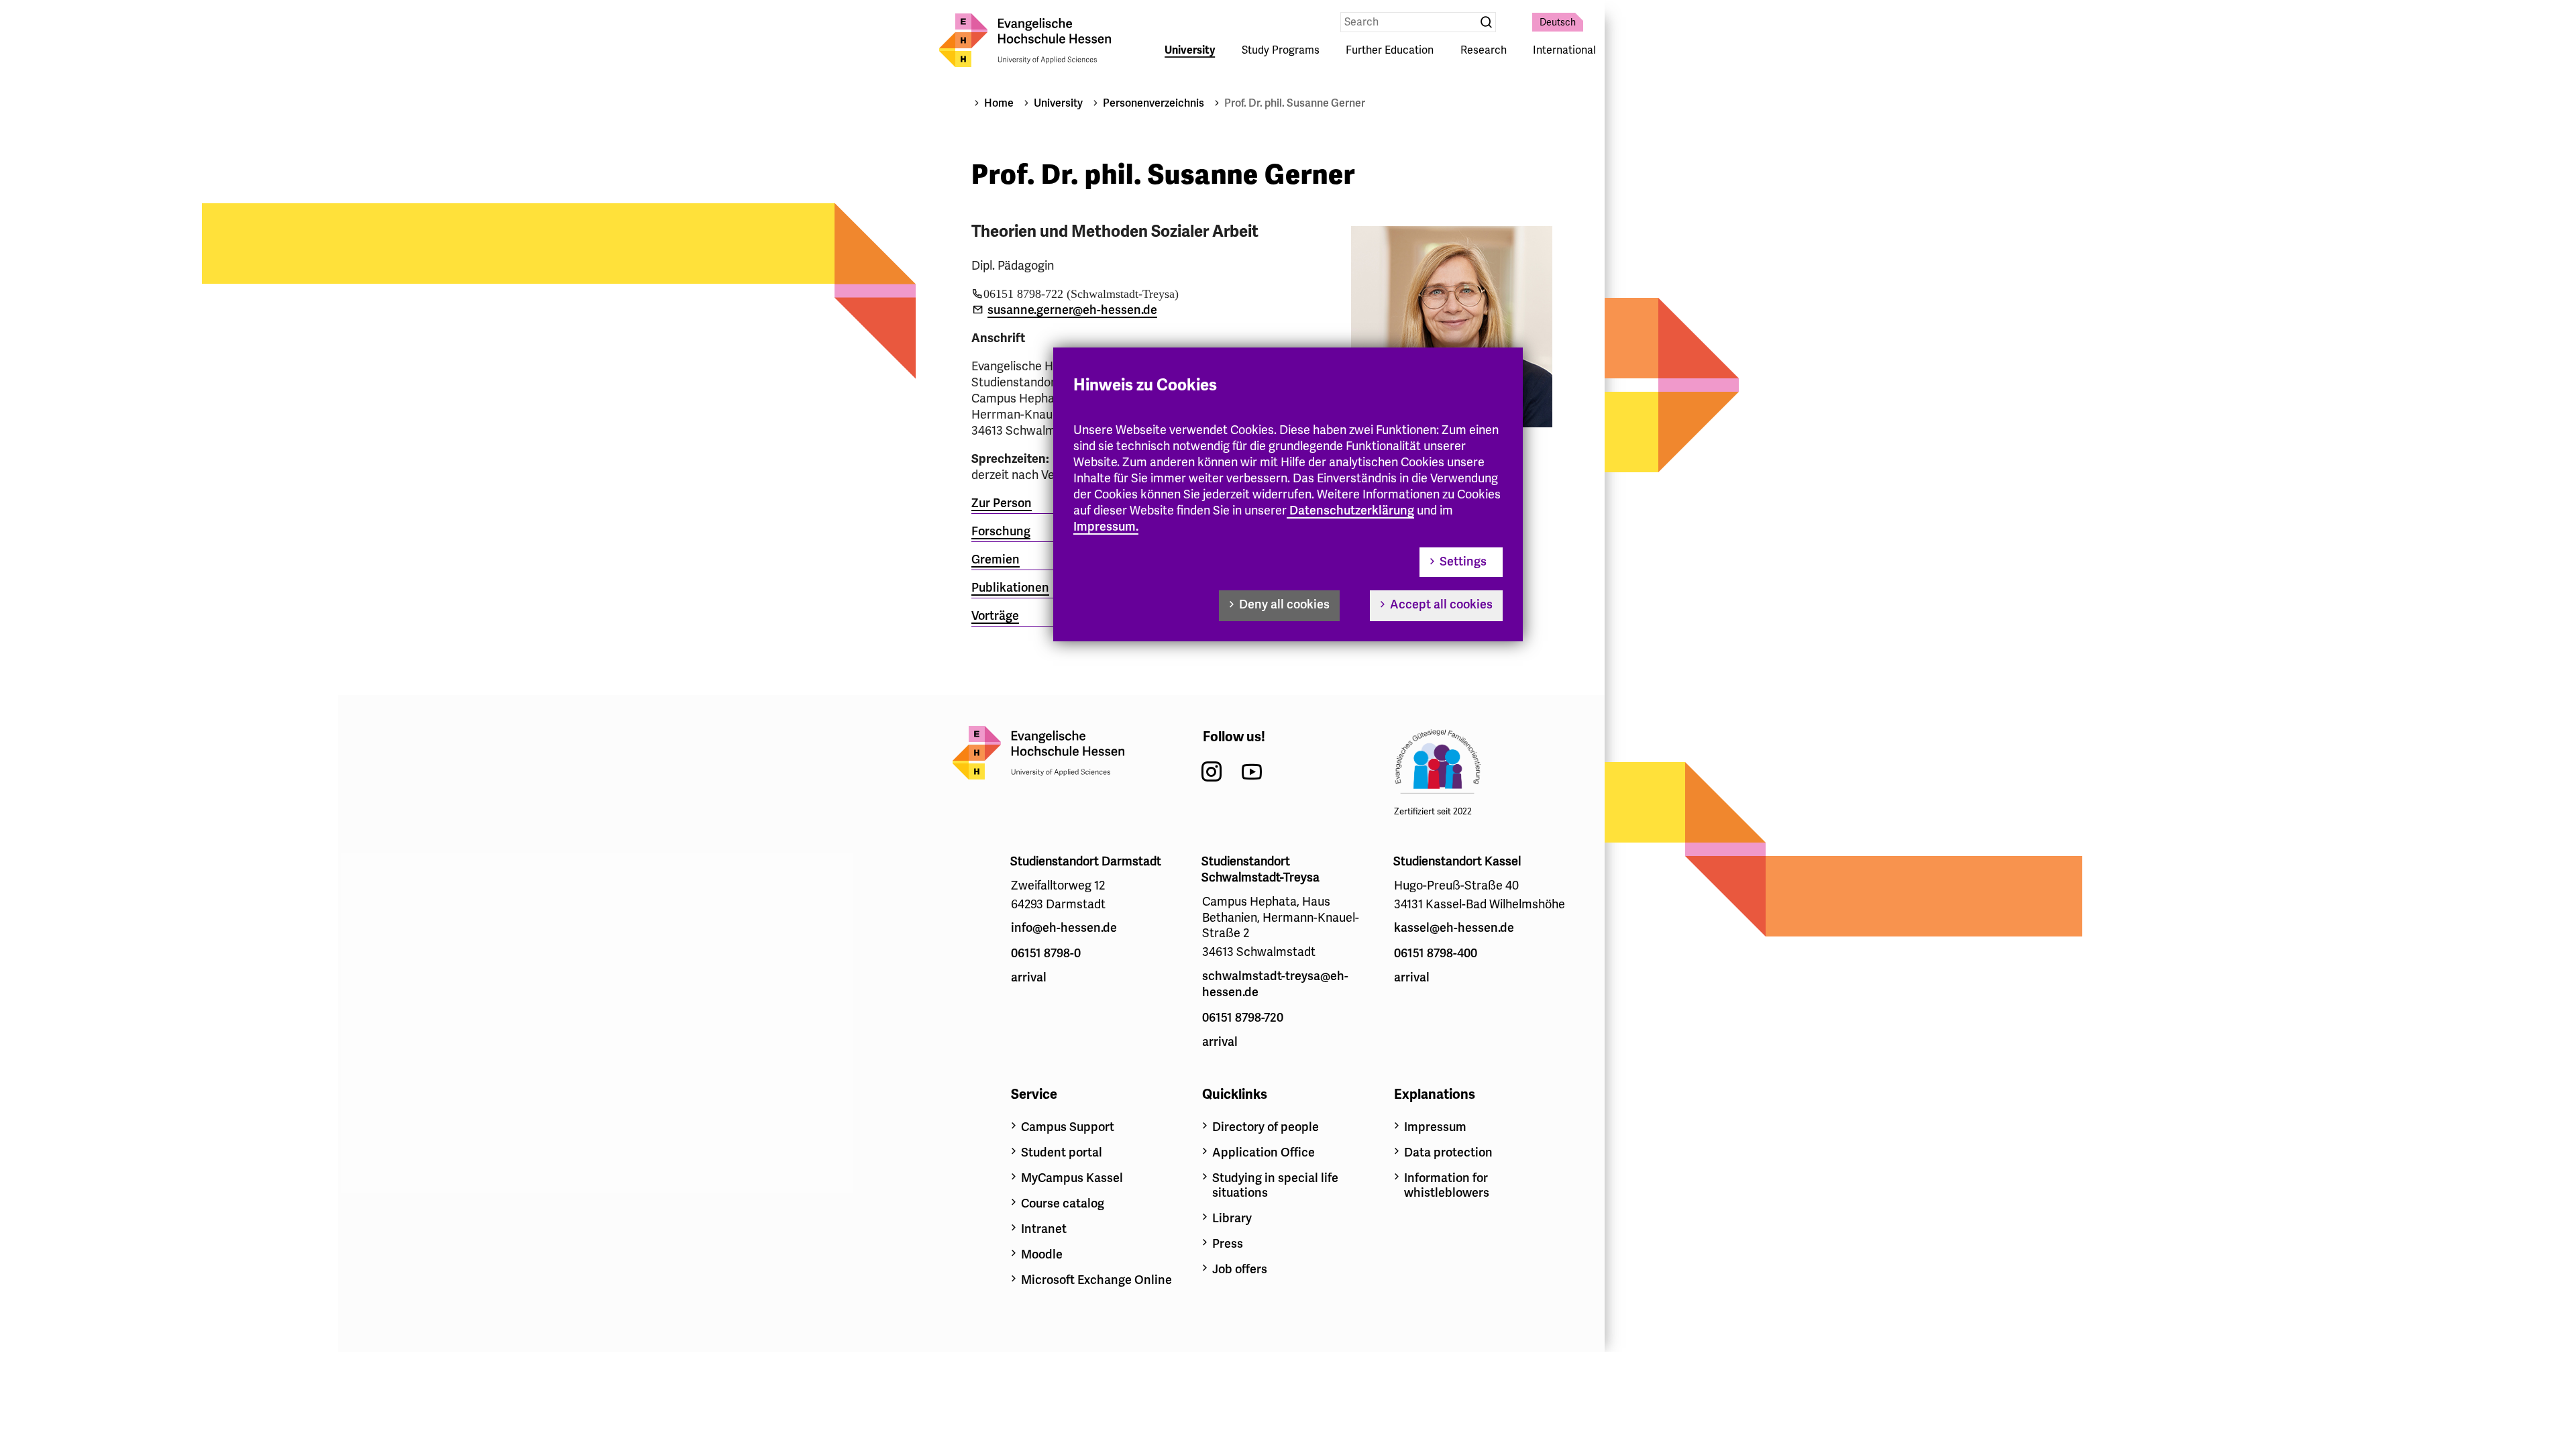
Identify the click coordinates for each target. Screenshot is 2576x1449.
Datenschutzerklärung (1352, 511)
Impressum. (1106, 527)
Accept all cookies (1441, 604)
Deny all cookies (1284, 604)
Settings (1463, 561)
